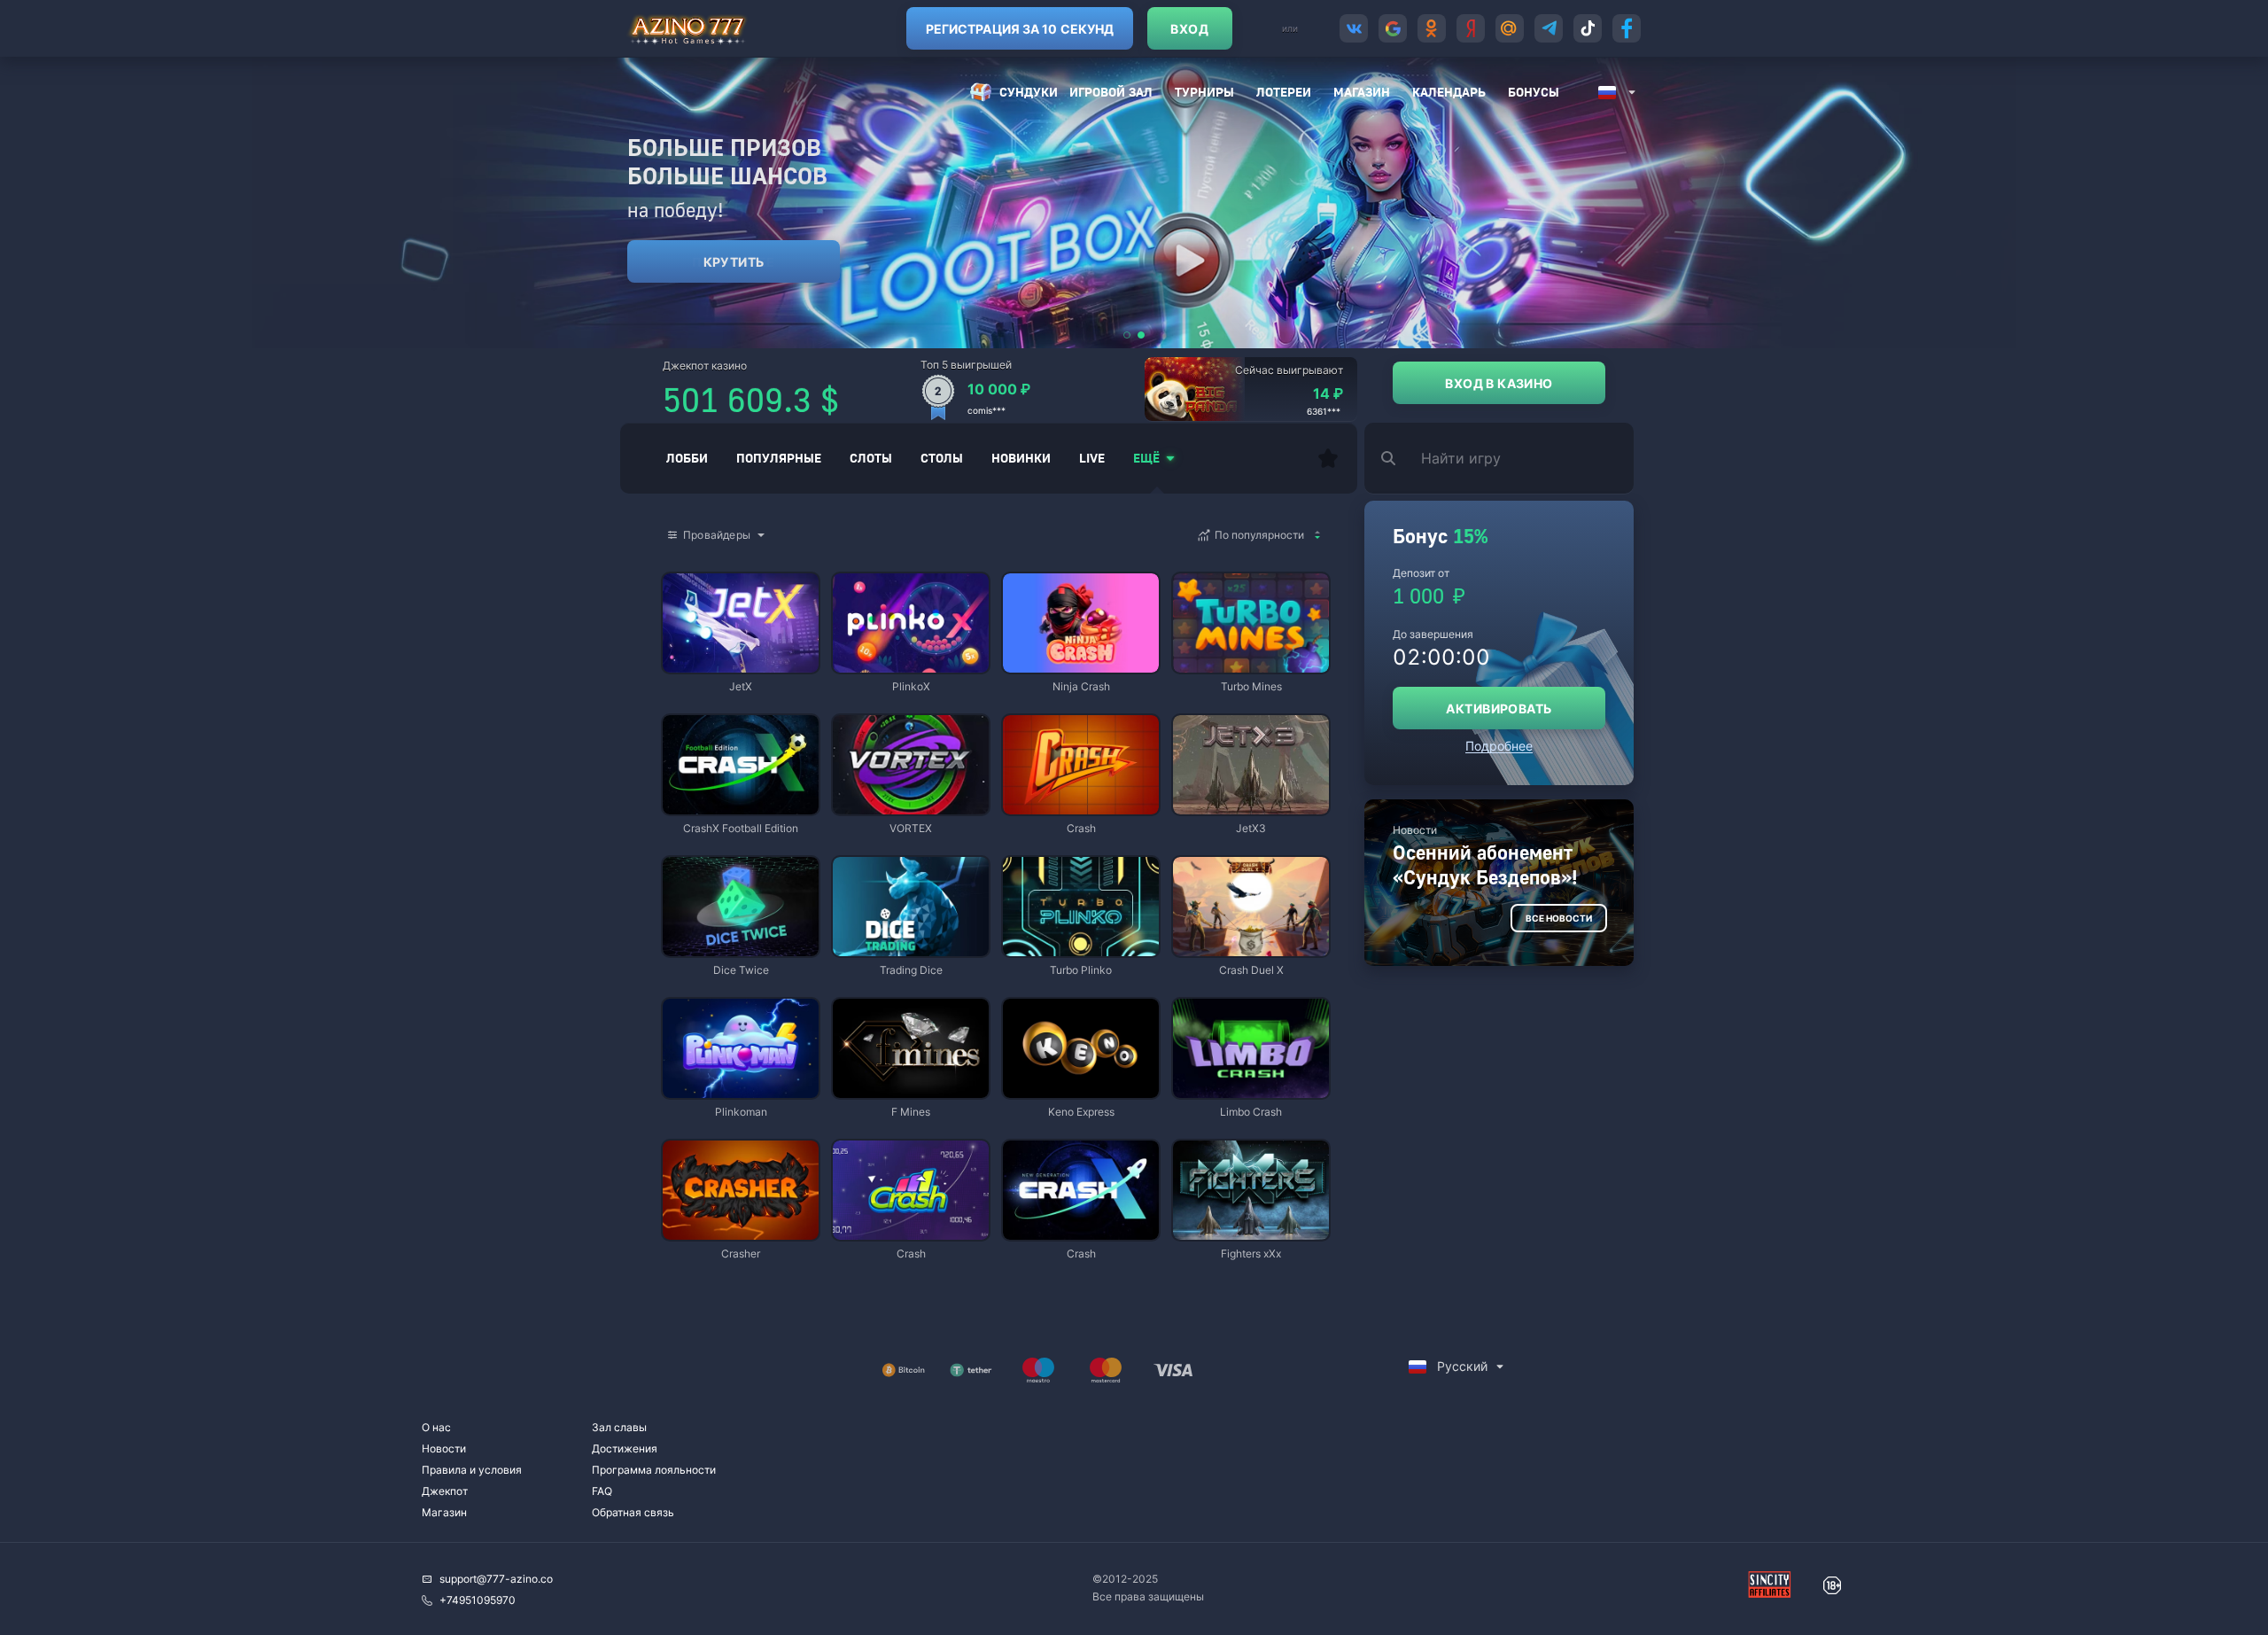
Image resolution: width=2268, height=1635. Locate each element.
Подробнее (1499, 746)
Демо (691, 575)
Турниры (1204, 92)
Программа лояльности (654, 1470)
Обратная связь (633, 1512)
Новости (444, 1448)
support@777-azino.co (496, 1579)
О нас (436, 1427)
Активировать (1499, 708)
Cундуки (1029, 92)
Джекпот (445, 1491)
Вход (1189, 29)
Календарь (1449, 92)
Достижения (625, 1448)
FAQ (602, 1491)
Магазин (1362, 92)
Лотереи (1284, 92)
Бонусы (1534, 92)
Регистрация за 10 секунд (1020, 29)
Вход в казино (1499, 383)
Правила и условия (472, 1470)
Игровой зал (1111, 92)
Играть (741, 664)
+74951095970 (478, 1600)
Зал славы (619, 1427)
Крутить (734, 262)
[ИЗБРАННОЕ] (1328, 458)
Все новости (1559, 918)
